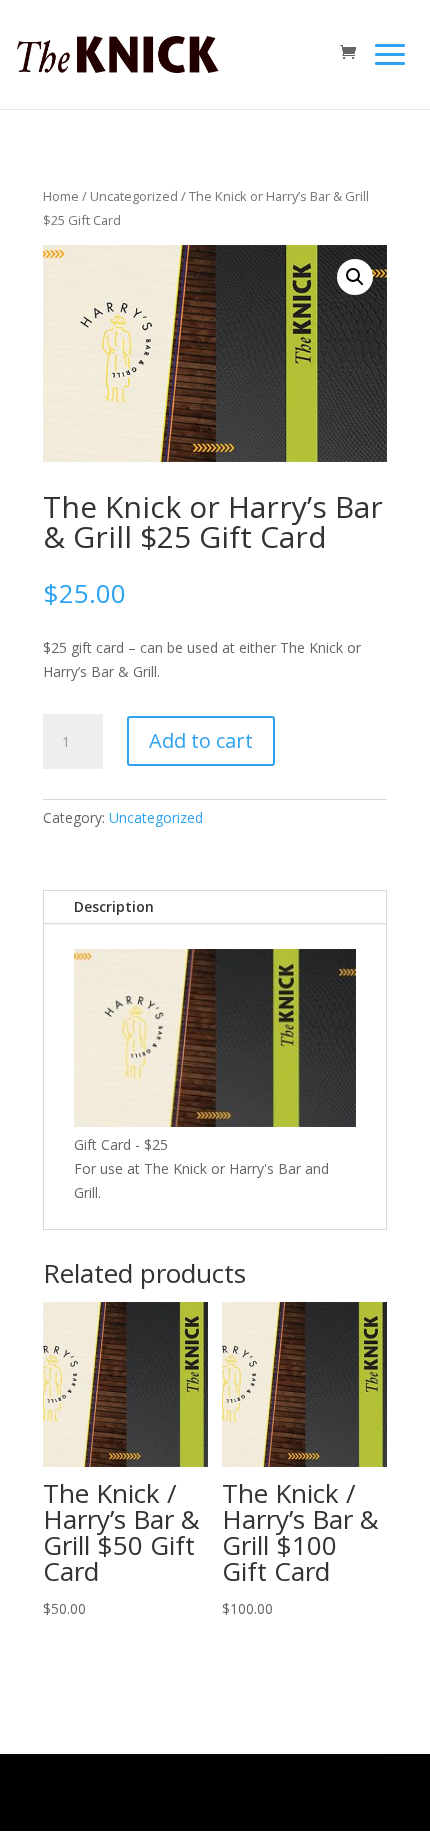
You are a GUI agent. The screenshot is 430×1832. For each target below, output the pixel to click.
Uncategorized (134, 196)
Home (61, 196)
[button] (355, 277)
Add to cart (201, 740)
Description (114, 906)
